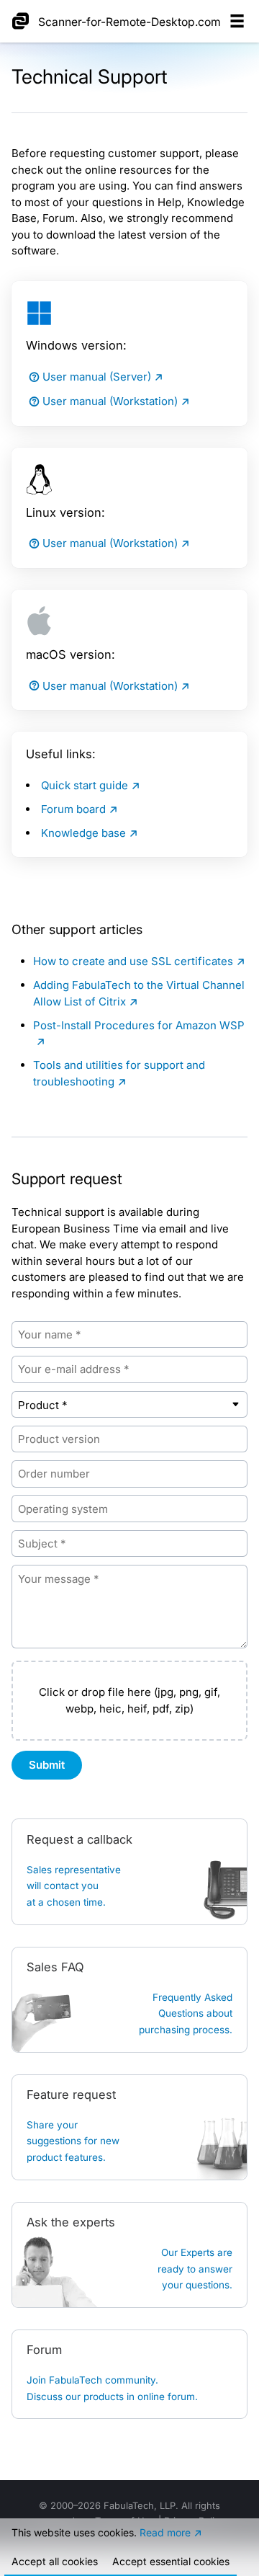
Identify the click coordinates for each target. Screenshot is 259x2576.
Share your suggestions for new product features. (73, 2141)
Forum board (73, 809)
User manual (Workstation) (110, 401)
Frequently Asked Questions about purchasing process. (186, 2013)
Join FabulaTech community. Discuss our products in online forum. (112, 2388)
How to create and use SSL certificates (133, 961)
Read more (165, 2532)
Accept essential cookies (171, 2561)
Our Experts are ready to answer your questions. (195, 2269)
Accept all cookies (55, 2561)
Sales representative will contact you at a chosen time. (74, 1886)
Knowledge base (83, 833)
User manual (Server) (97, 377)
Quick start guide (85, 785)
